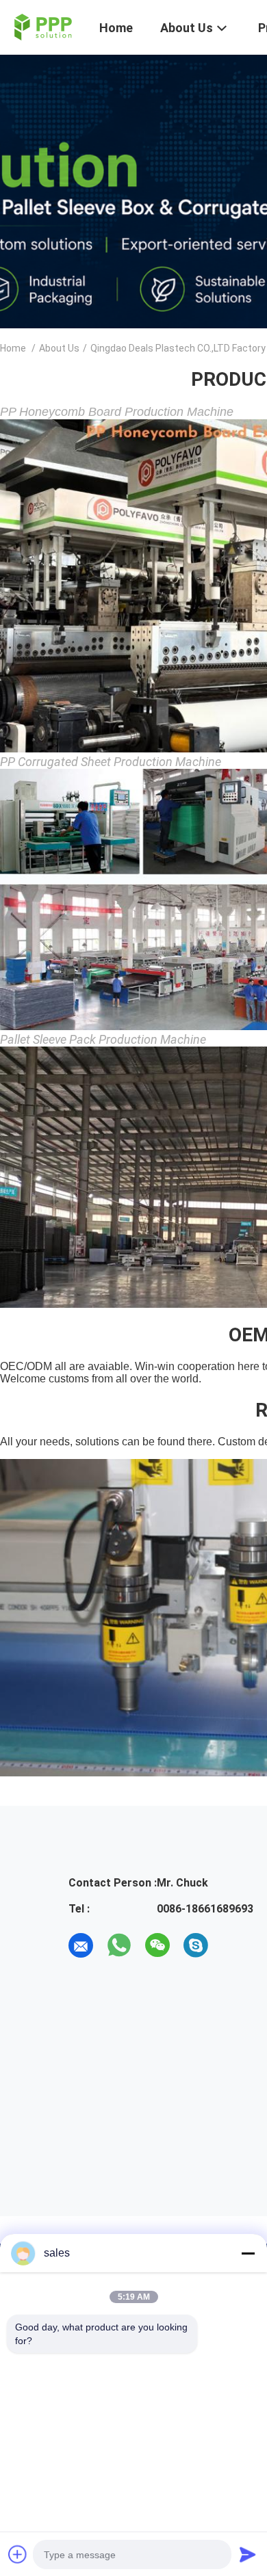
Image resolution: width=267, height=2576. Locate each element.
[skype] (196, 1945)
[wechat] (157, 1945)
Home (13, 348)
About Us (59, 348)
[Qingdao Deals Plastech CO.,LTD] (41, 26)
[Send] (248, 2554)
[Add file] (18, 2554)
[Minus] (248, 2253)
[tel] (234, 1945)
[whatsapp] (119, 1945)
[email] (81, 1945)
